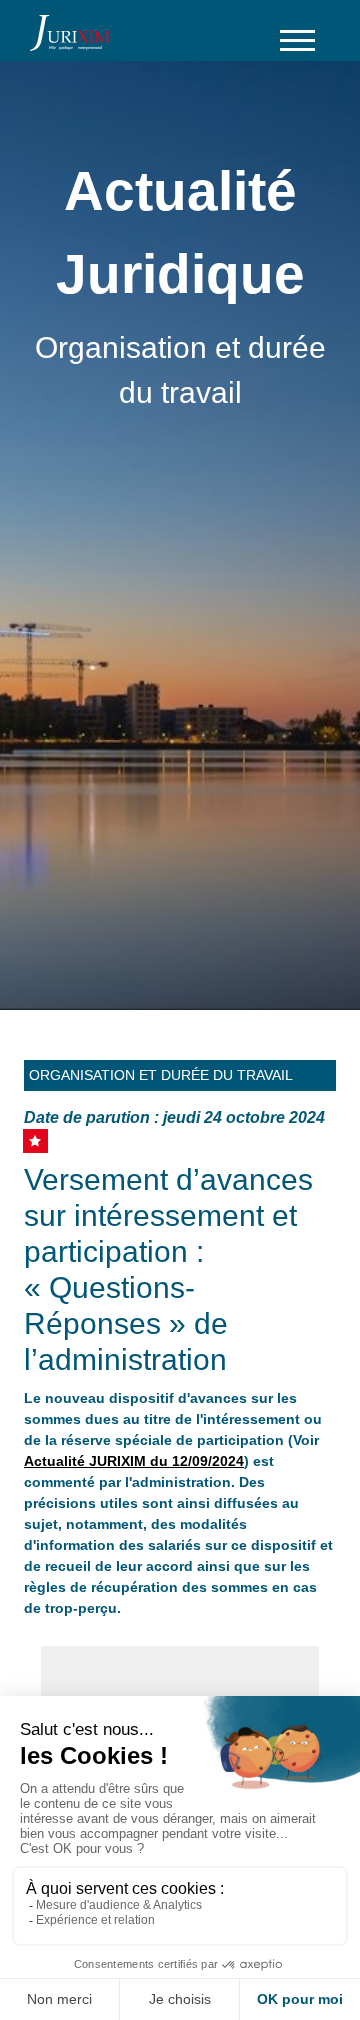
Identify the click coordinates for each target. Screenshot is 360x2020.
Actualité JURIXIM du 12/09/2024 (134, 1461)
